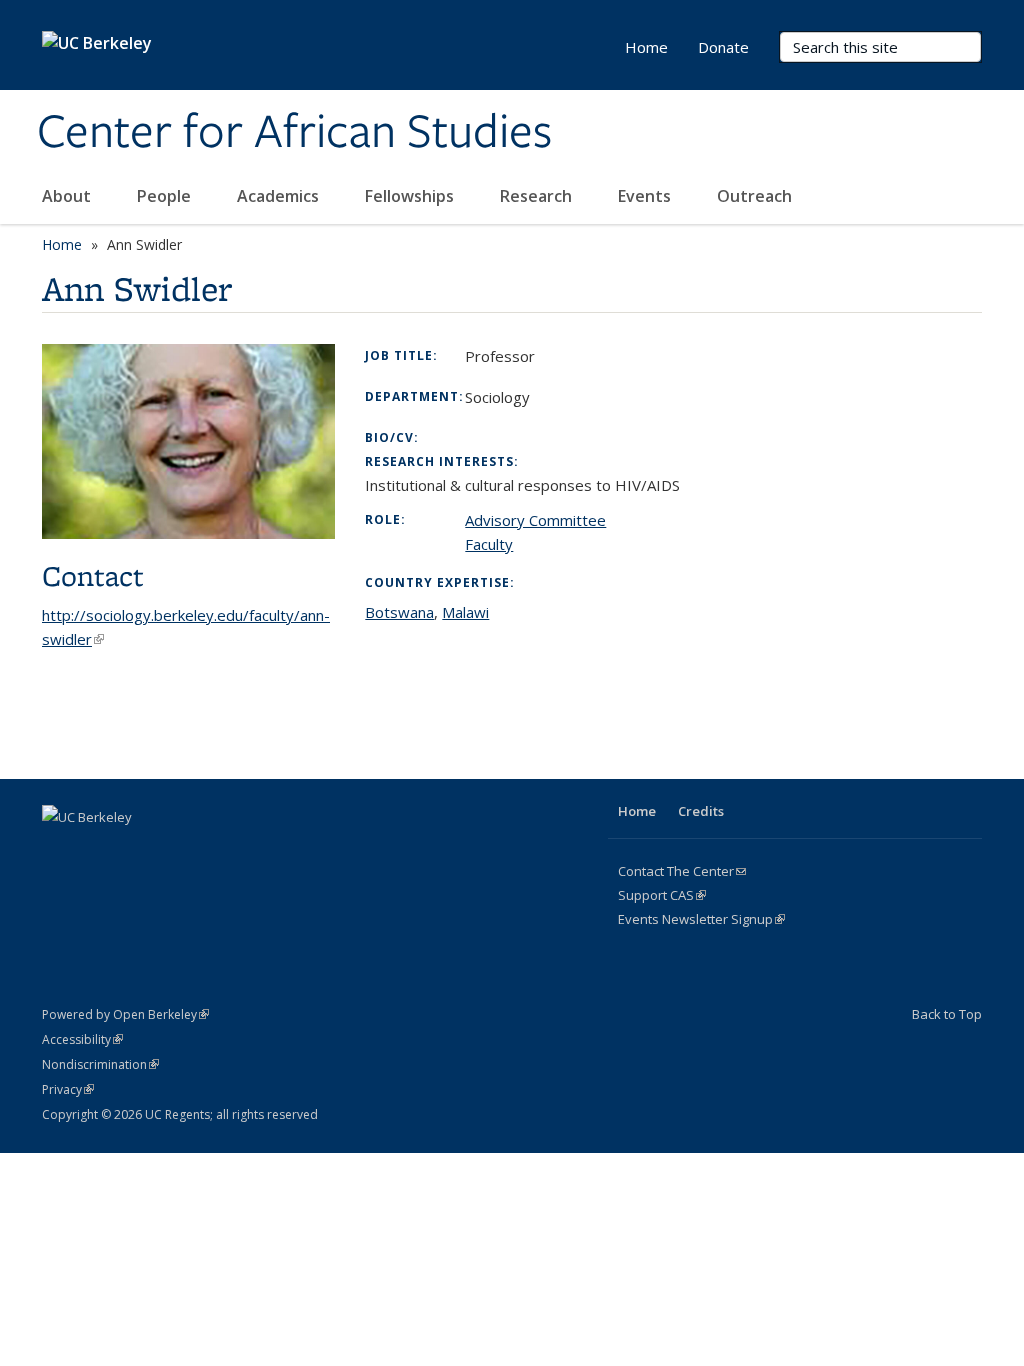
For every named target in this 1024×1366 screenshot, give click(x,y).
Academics (280, 196)
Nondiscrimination (100, 1064)
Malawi (465, 612)
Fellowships (411, 196)
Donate (723, 47)
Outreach (756, 196)
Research (538, 196)
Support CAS (662, 895)
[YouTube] (177, 851)
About (68, 196)
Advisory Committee (535, 520)
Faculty (489, 544)
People (166, 196)
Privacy (68, 1089)
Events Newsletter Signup (701, 919)
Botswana (399, 612)
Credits (701, 811)
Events (646, 196)
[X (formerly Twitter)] (99, 851)
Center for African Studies (294, 133)
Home (646, 47)
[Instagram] (216, 851)
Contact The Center (682, 871)
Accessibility (82, 1039)
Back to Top (947, 1014)
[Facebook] (60, 851)
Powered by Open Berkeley (125, 1014)
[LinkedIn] (138, 851)
